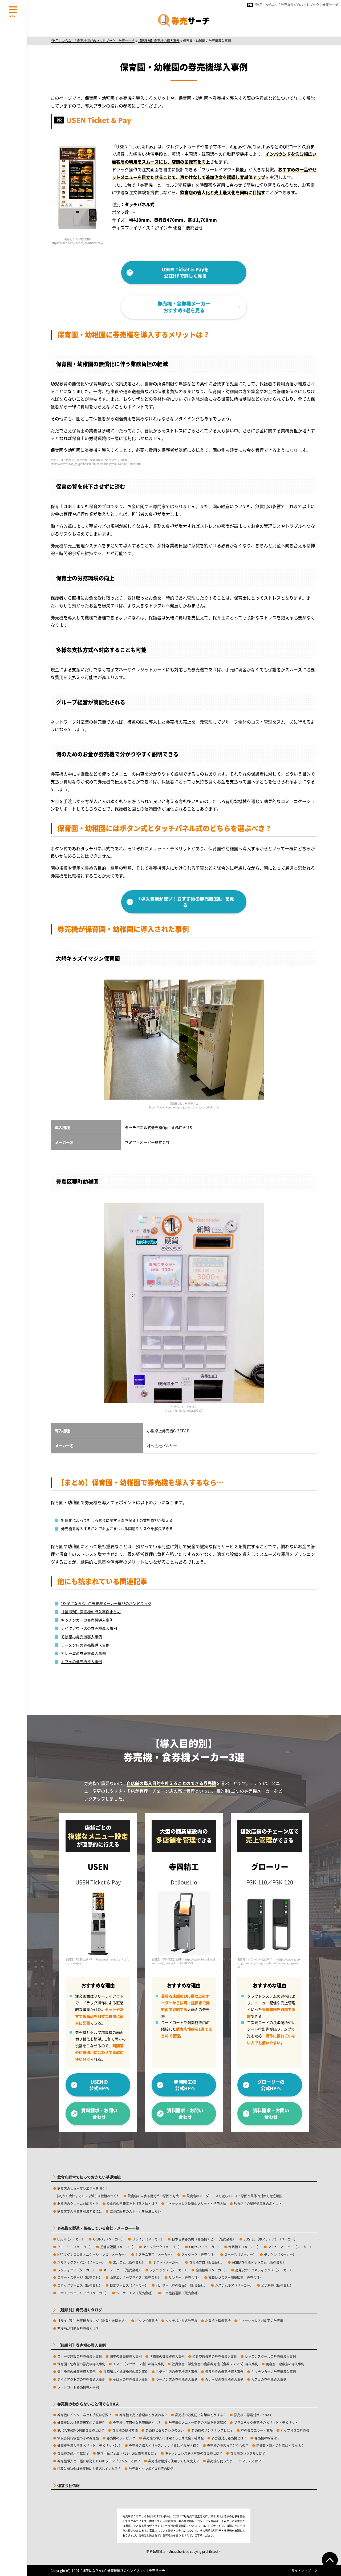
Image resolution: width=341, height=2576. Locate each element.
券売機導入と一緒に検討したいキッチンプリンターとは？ (99, 2461)
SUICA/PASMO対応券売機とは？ (81, 2430)
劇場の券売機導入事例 (126, 2356)
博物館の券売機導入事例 (167, 2356)
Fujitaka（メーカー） (205, 2247)
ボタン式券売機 (147, 2321)
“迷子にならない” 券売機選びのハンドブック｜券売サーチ (296, 5)
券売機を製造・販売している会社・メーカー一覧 (98, 2228)
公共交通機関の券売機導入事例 (215, 2356)
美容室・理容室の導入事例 (285, 2364)
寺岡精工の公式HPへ (185, 2085)
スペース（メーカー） (240, 2255)
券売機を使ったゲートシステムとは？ (234, 2461)
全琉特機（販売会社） (277, 2285)
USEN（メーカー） (71, 2239)
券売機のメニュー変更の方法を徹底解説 (197, 2423)
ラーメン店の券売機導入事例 (85, 1645)
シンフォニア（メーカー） (76, 2270)
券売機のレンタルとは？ (248, 2453)
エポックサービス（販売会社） (80, 2285)
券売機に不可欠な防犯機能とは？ (137, 2423)
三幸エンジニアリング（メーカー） (83, 2293)
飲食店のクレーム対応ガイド (78, 2204)
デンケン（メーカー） (280, 2255)
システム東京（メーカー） (155, 2255)
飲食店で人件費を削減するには (80, 2211)
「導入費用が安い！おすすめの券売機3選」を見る (185, 902)
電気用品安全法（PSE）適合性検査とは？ (127, 2453)
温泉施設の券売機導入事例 (224, 2372)
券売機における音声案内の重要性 (81, 2423)
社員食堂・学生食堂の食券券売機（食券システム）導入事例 (215, 2364)
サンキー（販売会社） (185, 2277)
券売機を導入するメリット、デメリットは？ (89, 2445)
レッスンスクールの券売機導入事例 (270, 2356)
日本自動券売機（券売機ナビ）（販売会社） (204, 2239)
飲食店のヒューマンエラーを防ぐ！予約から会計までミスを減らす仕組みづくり (88, 2192)
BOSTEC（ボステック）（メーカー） (270, 2239)
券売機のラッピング (121, 2438)
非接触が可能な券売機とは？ (78, 2328)
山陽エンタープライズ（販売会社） (135, 2277)
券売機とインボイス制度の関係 (151, 2469)
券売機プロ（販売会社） (207, 2262)
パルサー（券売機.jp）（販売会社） (182, 2285)
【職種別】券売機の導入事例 (82, 2345)
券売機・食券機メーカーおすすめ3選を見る (184, 307)
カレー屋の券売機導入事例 (83, 1653)
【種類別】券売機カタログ (80, 2310)
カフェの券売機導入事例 (82, 1662)
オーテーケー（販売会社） (123, 2270)
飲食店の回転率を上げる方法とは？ (132, 2204)
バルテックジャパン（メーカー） (81, 2262)
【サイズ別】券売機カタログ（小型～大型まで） (92, 2321)
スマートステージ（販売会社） (80, 2277)
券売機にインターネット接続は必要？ (84, 2415)
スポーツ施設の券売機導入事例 (80, 2356)
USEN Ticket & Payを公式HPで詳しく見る (185, 272)
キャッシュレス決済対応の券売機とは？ (194, 2453)
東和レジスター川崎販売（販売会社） (236, 2277)
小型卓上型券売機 (218, 2321)
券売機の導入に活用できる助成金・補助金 (173, 2438)
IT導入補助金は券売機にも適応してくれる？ (89, 2469)
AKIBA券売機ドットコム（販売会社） (259, 2262)
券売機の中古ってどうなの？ (228, 2445)
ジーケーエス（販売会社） (135, 2293)
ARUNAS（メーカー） (109, 2239)
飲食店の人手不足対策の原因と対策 (153, 2196)
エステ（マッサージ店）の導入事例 (139, 2364)
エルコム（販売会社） (129, 2262)
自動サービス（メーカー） (129, 2285)
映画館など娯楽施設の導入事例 (126, 2372)
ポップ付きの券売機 (295, 2430)
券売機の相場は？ (267, 2438)
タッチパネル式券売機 (181, 2321)
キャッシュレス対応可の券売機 (261, 2321)
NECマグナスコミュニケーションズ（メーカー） (92, 2255)
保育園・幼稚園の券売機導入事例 (81, 2364)
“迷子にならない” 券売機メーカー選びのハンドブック (106, 1603)
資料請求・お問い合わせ (99, 2113)
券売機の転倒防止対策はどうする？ (201, 2415)
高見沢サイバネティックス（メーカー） (264, 2270)
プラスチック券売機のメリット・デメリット (266, 2423)
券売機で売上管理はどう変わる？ (143, 2415)
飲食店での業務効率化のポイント (258, 2204)
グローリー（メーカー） (75, 2247)
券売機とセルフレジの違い (165, 2430)
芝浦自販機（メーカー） (118, 2247)
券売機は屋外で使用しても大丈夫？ (174, 2461)
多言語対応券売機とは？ (229, 2438)
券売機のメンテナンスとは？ (212, 2430)
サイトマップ (301, 2571)
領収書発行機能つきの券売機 (78, 2438)
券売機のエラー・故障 (257, 2430)
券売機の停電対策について (253, 2415)
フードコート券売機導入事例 (78, 2387)
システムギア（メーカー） (234, 2285)
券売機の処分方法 (125, 2430)
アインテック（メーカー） (162, 2247)
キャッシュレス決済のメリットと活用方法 (196, 2204)
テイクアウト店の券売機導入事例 (89, 1628)
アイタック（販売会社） (199, 2255)
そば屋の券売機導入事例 (82, 1637)
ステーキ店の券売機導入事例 (177, 2372)
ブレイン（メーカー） (148, 2239)
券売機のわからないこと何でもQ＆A (88, 2404)
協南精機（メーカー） (212, 2270)
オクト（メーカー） (167, 2262)
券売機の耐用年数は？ (73, 2453)
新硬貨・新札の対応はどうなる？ (280, 2445)
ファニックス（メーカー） (169, 2270)
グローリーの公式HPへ (271, 2085)
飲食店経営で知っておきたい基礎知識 (89, 2177)
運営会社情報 (68, 2485)
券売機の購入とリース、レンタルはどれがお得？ (164, 2445)
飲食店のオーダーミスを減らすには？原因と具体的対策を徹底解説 (234, 2196)
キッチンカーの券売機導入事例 (87, 1620)
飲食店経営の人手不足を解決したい (135, 2211)
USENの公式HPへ (99, 2085)
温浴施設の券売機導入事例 (76, 2372)
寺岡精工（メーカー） (244, 2247)
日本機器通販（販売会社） (181, 2293)
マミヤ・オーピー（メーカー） (290, 2247)
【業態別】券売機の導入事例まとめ (91, 1612)
